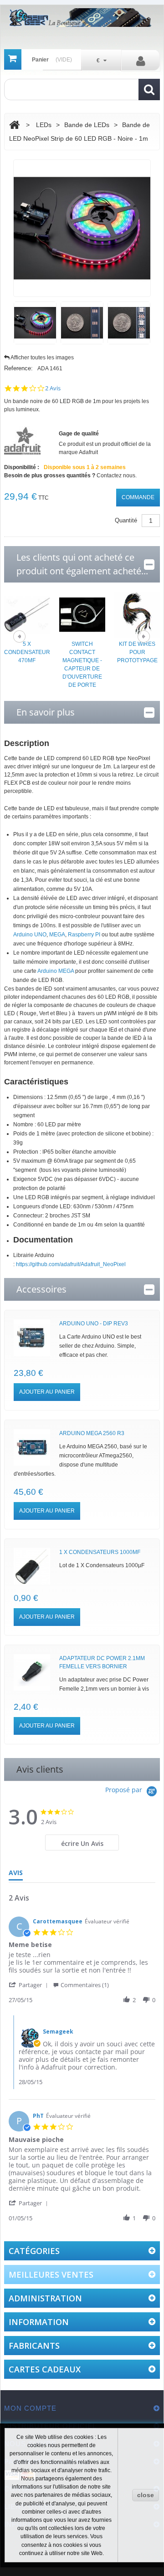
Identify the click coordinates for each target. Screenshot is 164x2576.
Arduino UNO (30, 935)
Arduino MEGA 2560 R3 (92, 1433)
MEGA (57, 935)
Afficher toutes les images (42, 358)
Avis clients (40, 1769)
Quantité (126, 520)
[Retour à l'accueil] (14, 125)
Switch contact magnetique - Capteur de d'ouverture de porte (82, 664)
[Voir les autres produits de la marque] (22, 440)
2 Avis (53, 388)
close (146, 2495)
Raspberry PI (84, 935)
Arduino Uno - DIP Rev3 (94, 1324)
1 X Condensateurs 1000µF (100, 1552)
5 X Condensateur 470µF (27, 652)
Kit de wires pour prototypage (137, 652)
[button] (30, 1985)
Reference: (18, 368)
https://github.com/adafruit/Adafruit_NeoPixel (71, 1264)
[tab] (82, 1843)
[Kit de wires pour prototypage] (137, 614)
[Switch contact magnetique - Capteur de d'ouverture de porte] (82, 614)
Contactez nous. (117, 475)
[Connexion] (141, 61)
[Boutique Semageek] (82, 18)
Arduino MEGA (56, 971)
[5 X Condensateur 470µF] (27, 614)
